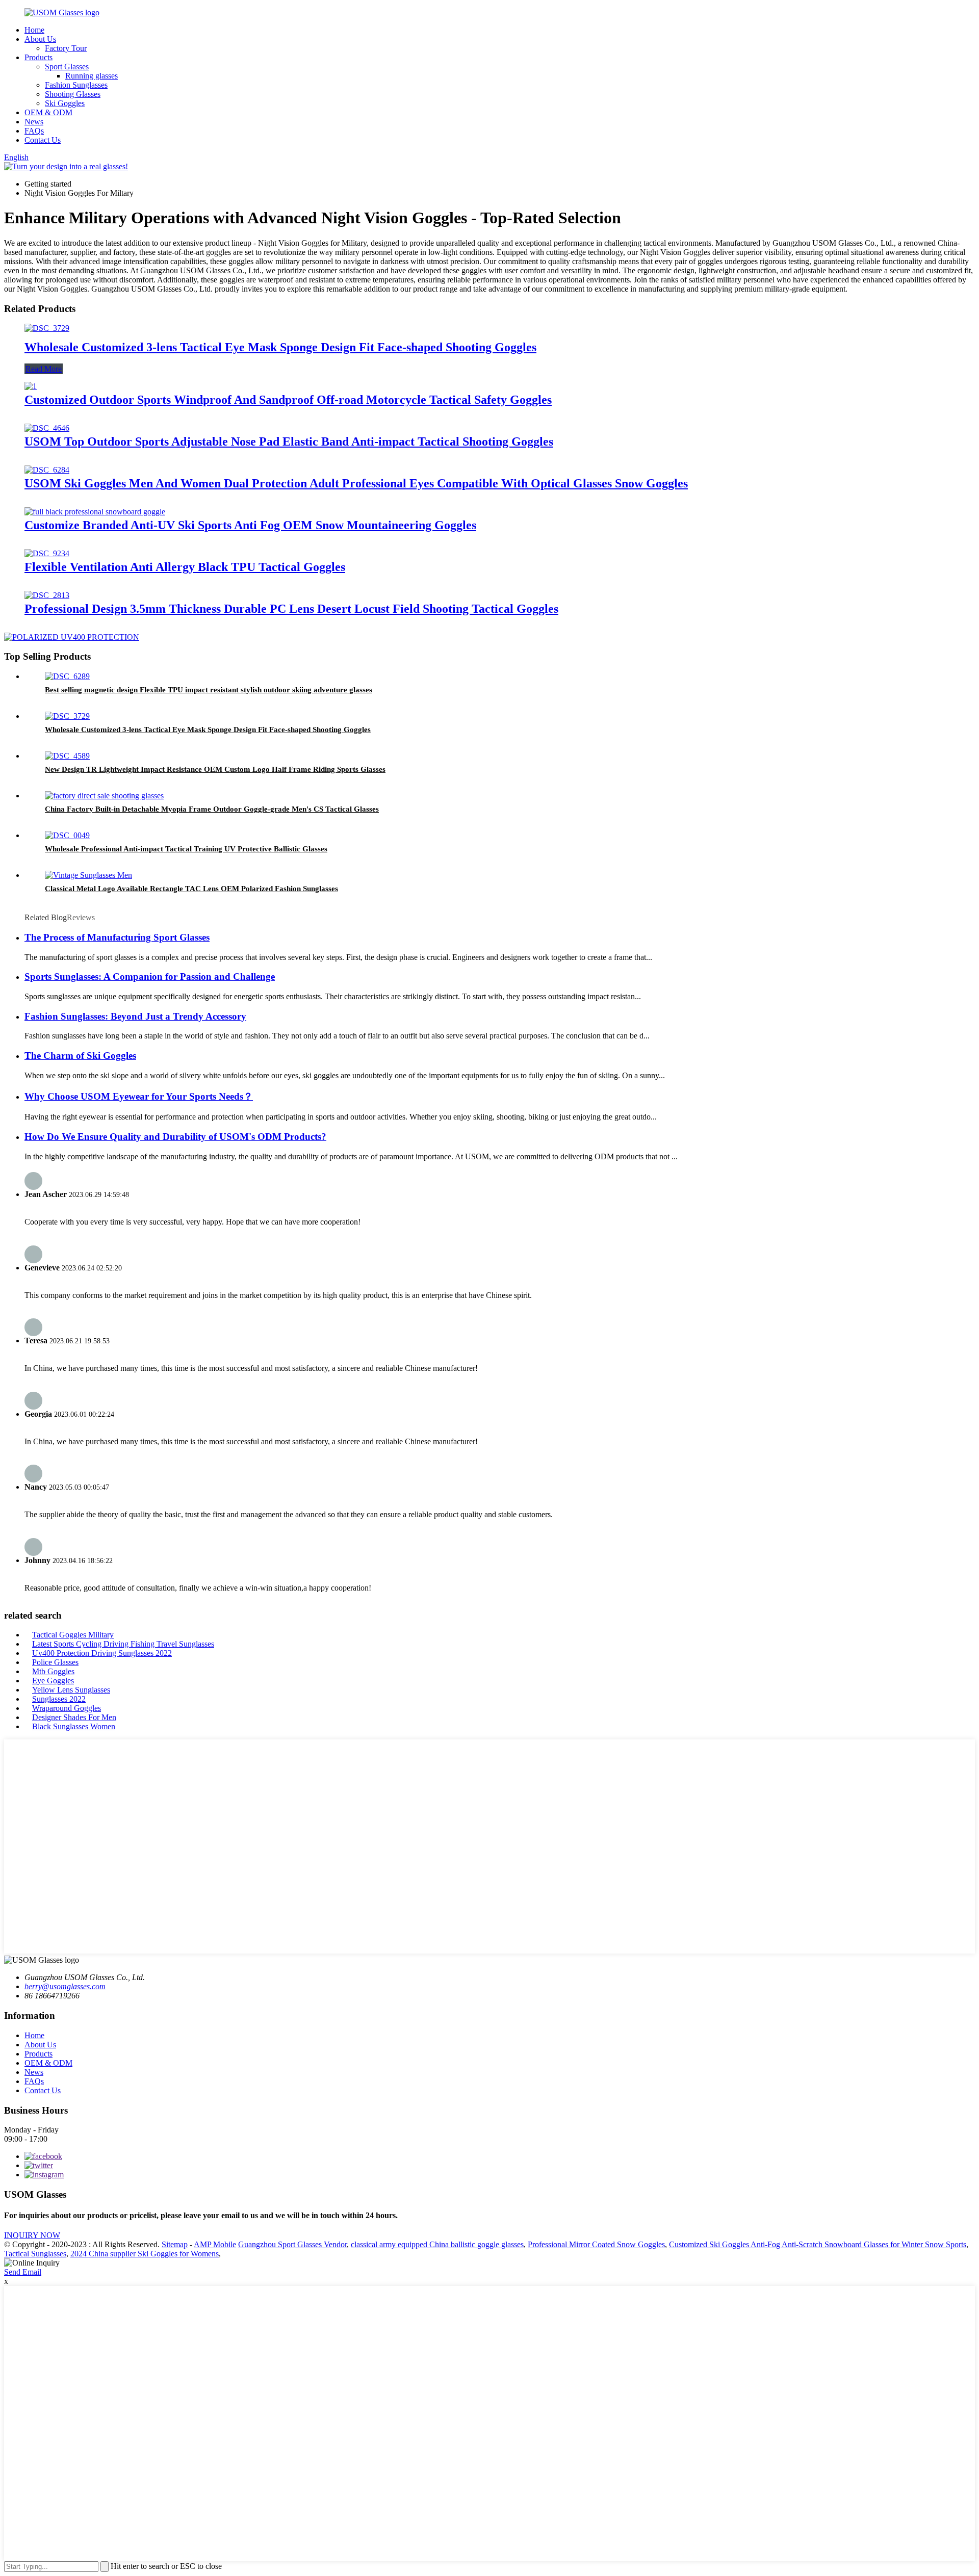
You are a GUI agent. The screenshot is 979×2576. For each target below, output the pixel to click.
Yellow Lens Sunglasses (71, 1690)
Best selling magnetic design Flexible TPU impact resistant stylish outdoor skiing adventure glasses (209, 690)
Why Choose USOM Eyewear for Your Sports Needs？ (139, 1096)
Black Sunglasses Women (74, 1726)
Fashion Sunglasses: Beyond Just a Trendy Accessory (135, 1016)
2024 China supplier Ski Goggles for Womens (145, 2254)
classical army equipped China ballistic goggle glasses (437, 2244)
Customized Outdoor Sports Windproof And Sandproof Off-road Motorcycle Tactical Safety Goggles (288, 400)
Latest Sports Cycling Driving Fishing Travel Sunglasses (123, 1644)
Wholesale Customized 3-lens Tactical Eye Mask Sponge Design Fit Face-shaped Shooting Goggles (280, 347)
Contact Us (43, 140)
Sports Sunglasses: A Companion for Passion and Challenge (150, 977)
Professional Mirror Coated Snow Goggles (596, 2244)
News (34, 122)
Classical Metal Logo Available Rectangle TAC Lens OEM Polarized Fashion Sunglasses (191, 889)
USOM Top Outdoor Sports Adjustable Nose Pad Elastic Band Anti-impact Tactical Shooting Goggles (289, 441)
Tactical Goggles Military (73, 1635)
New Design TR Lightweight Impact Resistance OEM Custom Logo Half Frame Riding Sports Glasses (215, 769)
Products (38, 57)
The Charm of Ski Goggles (80, 1056)
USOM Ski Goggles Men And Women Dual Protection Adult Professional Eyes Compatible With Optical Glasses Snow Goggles (356, 483)
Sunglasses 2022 (59, 1699)
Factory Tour (66, 48)
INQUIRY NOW (32, 2235)
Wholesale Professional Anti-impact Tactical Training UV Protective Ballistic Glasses (186, 849)
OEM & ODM (48, 112)
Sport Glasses (67, 67)
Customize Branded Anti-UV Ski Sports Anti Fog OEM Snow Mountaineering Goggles (250, 525)
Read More (44, 369)
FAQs (34, 131)
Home (34, 30)
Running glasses (92, 76)
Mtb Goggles (53, 1671)
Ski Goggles (65, 103)
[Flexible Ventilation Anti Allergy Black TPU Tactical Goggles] (47, 553)
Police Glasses (55, 1662)
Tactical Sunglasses (35, 2254)
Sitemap (175, 2244)
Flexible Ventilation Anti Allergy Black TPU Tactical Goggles (185, 567)
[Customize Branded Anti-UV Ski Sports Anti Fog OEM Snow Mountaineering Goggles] (95, 512)
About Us (40, 39)
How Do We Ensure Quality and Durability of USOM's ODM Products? (175, 1137)
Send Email (23, 2272)
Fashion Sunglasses (76, 85)
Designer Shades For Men (74, 1717)
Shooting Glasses (73, 94)
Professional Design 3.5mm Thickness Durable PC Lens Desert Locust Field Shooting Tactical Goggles (291, 609)
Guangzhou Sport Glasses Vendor (292, 2244)
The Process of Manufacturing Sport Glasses (117, 937)
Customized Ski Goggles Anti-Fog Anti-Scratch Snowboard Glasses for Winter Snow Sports (818, 2244)
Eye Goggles (53, 1681)
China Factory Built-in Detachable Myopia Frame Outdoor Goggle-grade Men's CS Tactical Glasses (212, 809)
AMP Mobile (215, 2244)
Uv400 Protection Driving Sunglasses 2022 (102, 1653)
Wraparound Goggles (67, 1708)
